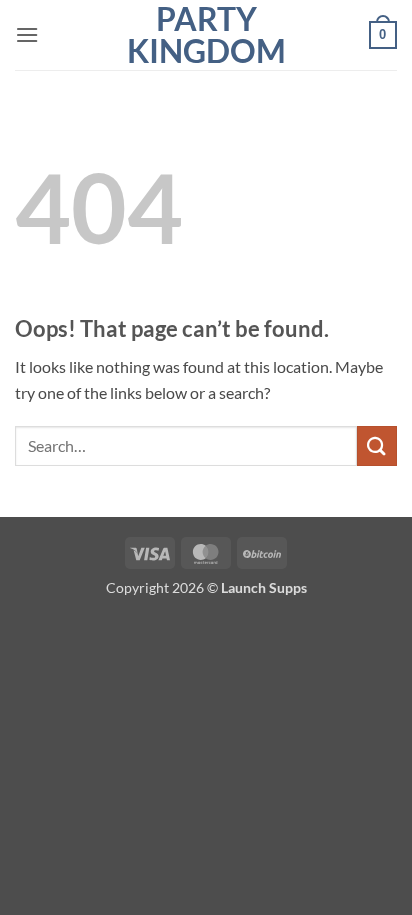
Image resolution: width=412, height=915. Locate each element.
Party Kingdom (206, 35)
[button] (27, 34)
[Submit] (377, 445)
